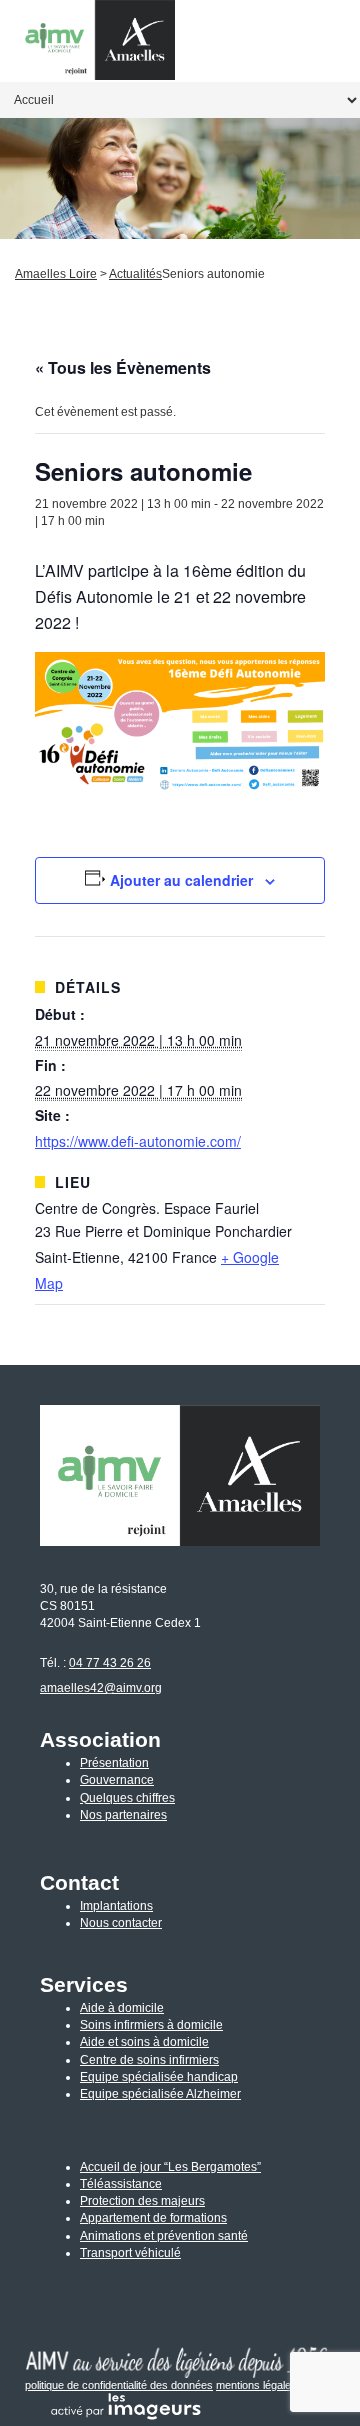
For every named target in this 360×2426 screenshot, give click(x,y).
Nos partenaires (123, 1815)
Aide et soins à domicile (144, 2042)
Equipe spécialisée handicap (159, 2077)
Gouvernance (117, 1780)
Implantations (116, 1906)
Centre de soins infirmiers (149, 2060)
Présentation (114, 1763)
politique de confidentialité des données (119, 2385)
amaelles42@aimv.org (101, 1688)
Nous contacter (121, 1923)
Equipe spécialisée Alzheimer (160, 2094)
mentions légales (256, 2385)
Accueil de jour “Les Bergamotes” (170, 2167)
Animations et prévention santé (164, 2236)
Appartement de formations (153, 2218)
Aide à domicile (122, 2008)
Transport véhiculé (130, 2253)
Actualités (135, 274)
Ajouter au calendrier (181, 880)
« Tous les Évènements (123, 367)
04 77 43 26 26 (110, 1663)
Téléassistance (121, 2184)
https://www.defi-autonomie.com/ (138, 1141)
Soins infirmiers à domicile (151, 2025)
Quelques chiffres (127, 1798)
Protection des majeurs (142, 2201)
